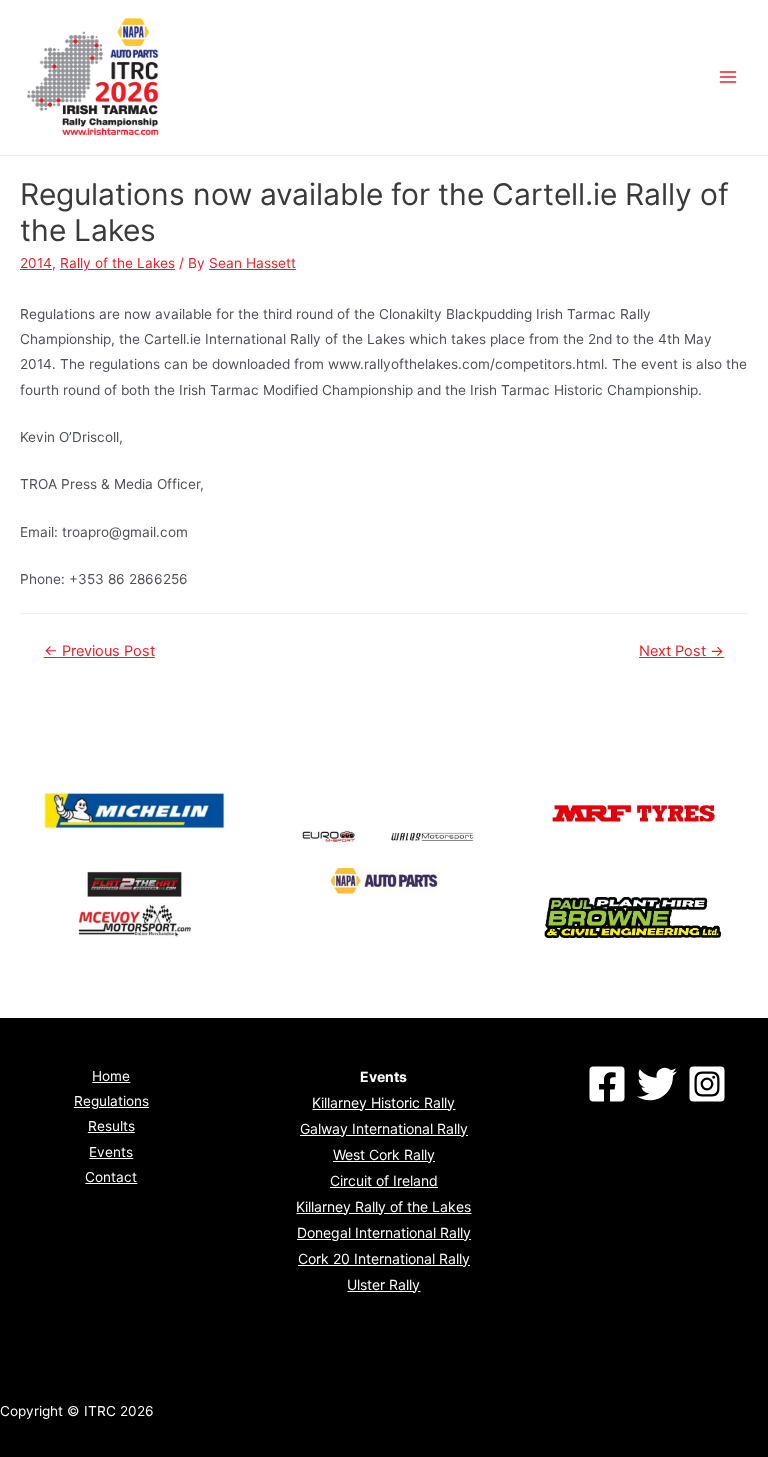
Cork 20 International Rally (384, 1258)
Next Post (681, 651)
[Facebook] (607, 1084)
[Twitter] (657, 1084)
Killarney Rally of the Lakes (383, 1206)
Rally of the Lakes (117, 263)
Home (111, 1076)
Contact (111, 1177)
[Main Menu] (728, 77)
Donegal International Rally (384, 1232)
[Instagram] (707, 1084)
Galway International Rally (384, 1128)
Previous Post (99, 651)
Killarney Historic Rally (383, 1102)
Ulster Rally (383, 1284)
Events (111, 1152)
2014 (36, 263)
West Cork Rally (384, 1154)
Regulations (111, 1101)
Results (111, 1126)
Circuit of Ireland (384, 1180)
